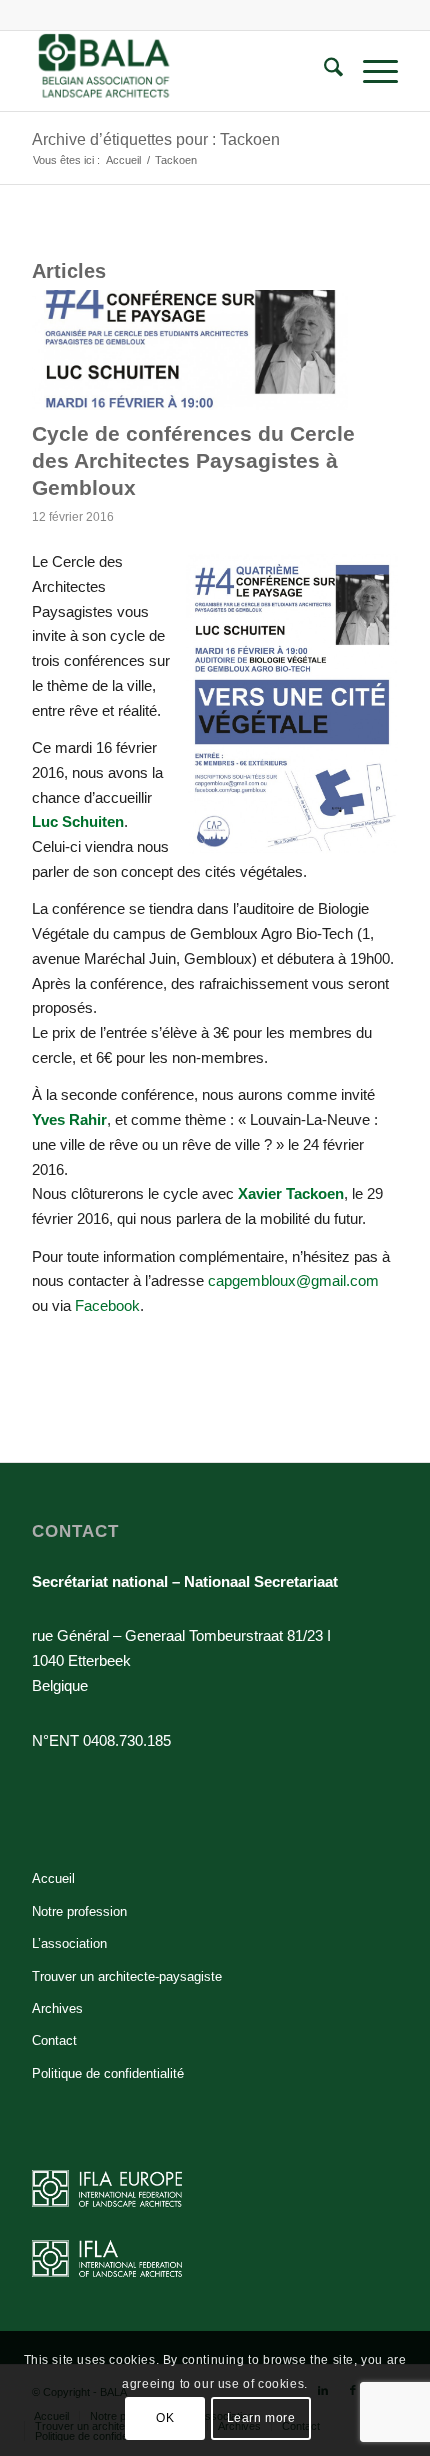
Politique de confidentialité (108, 2073)
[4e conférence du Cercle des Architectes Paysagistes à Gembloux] (190, 350)
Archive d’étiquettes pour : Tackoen (156, 139)
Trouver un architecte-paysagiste (127, 1976)
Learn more (261, 2418)
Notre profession (79, 1911)
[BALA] (178, 71)
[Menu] (370, 71)
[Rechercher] (323, 71)
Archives (57, 2008)
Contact (54, 2040)
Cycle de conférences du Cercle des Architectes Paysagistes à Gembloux (193, 461)
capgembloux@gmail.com (293, 1280)
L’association (69, 1943)
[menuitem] (323, 71)
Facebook (107, 1305)
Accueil (53, 1878)
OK (165, 2418)
